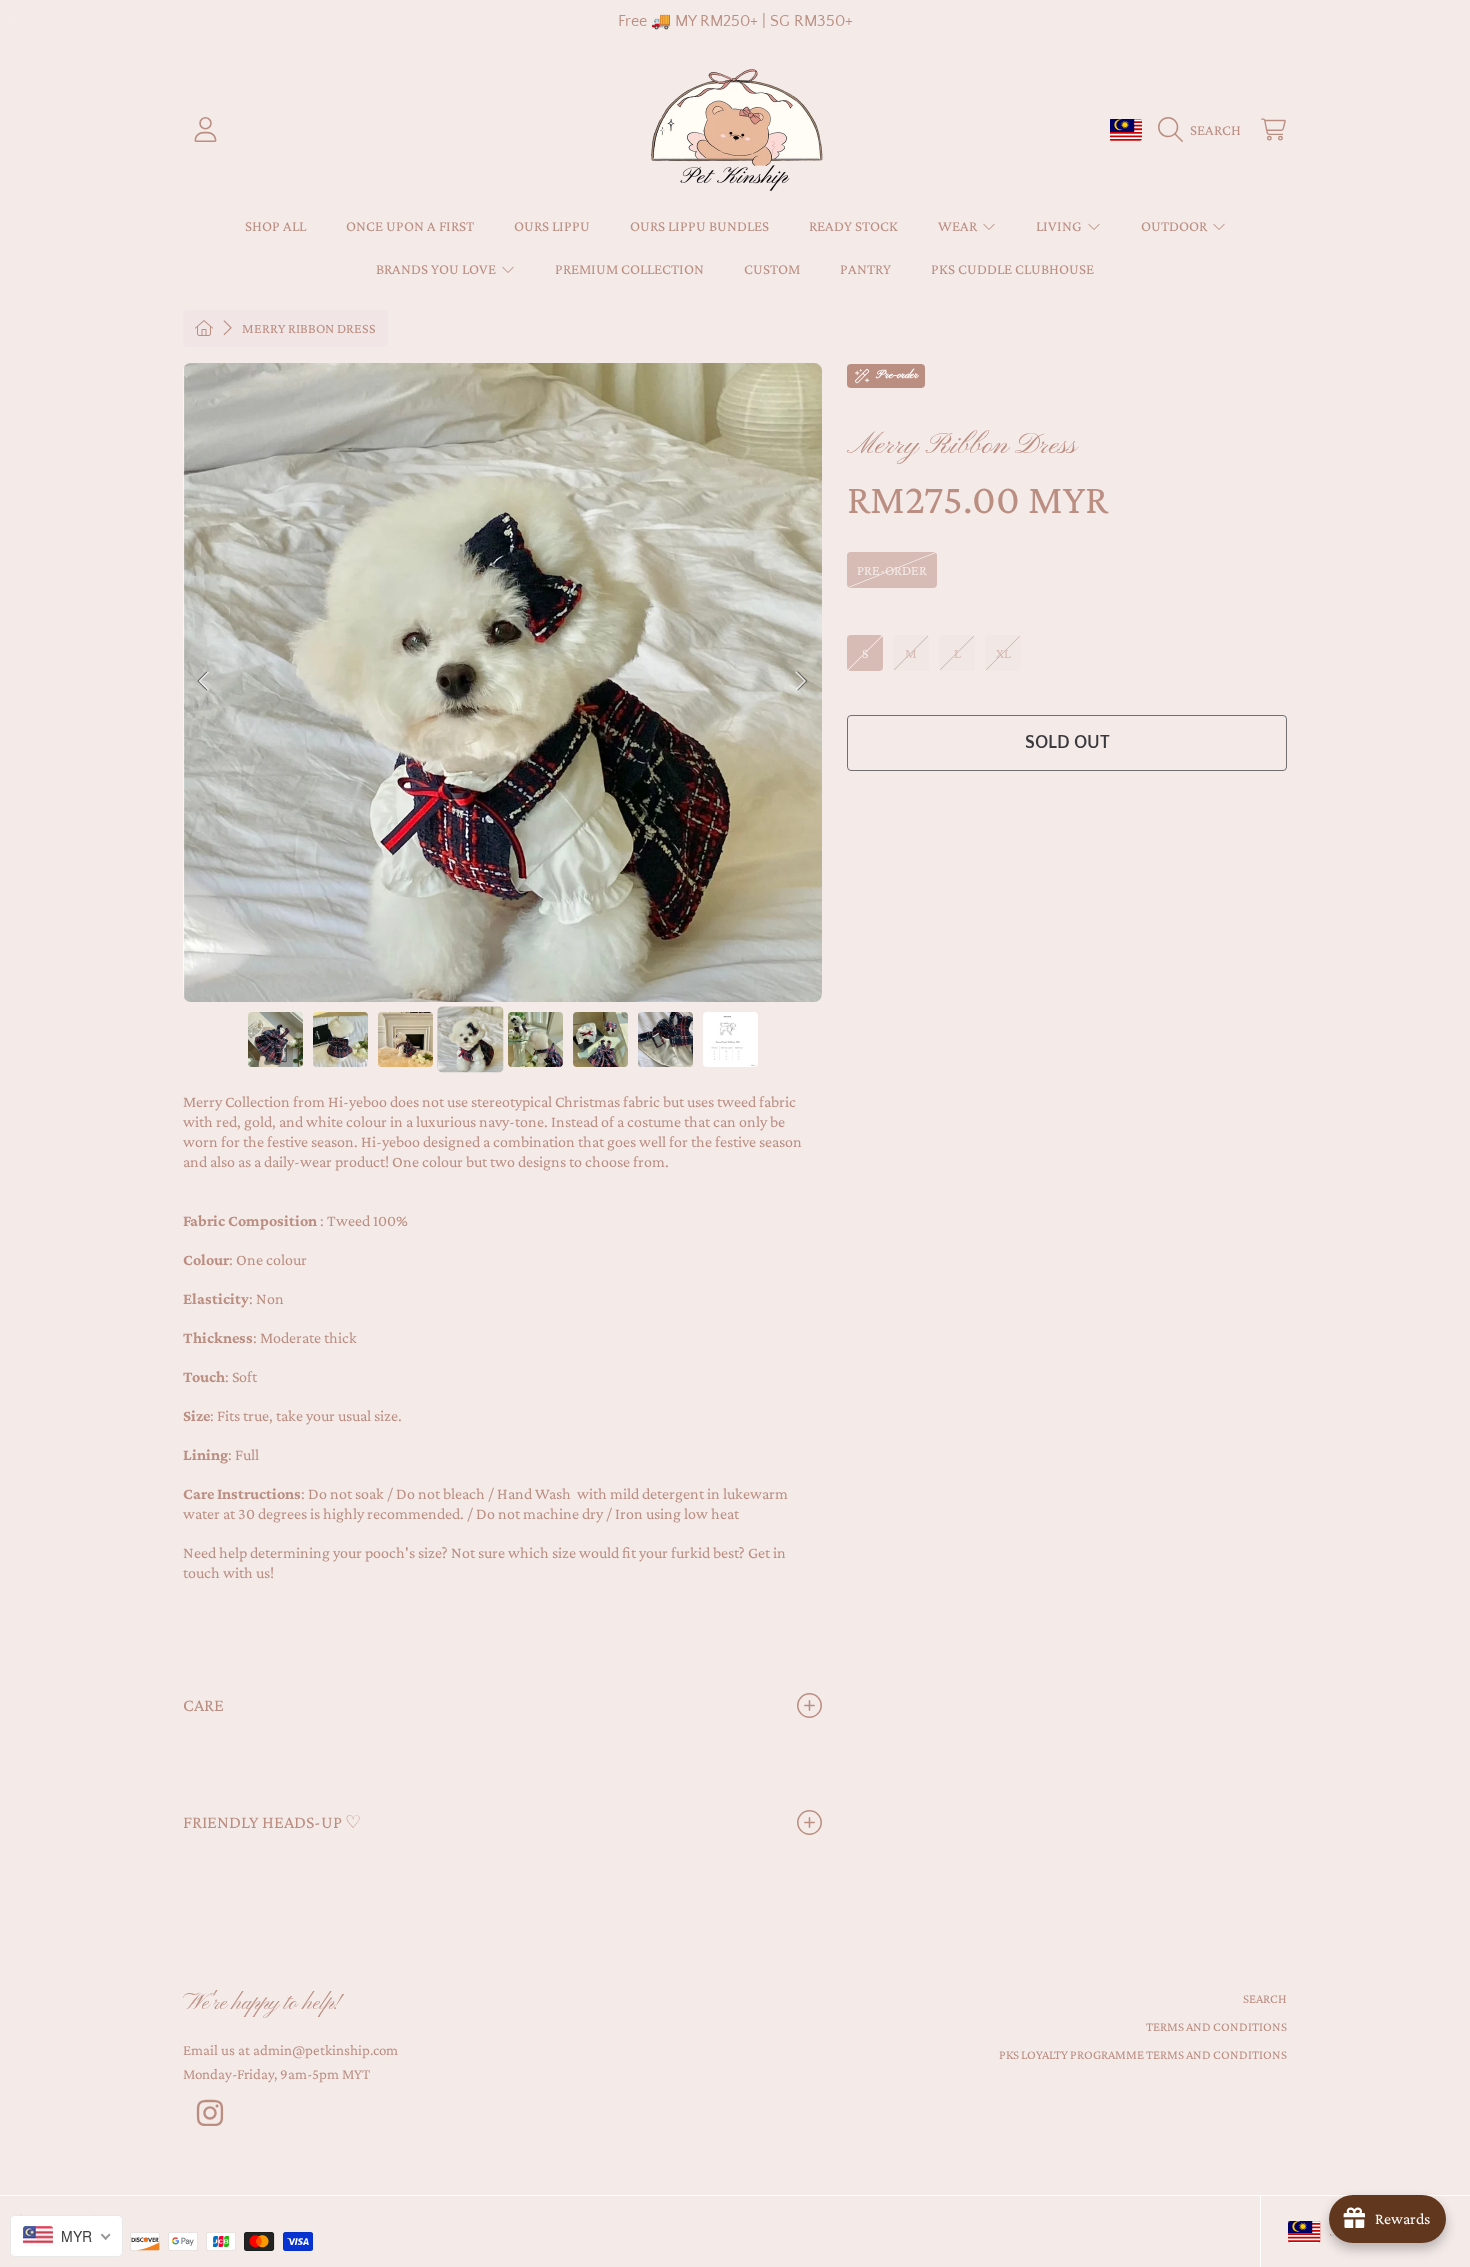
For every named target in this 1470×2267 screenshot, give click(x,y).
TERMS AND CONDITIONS (1216, 2026)
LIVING (1060, 226)
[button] (1204, 130)
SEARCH (1265, 1998)
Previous (204, 682)
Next (801, 682)
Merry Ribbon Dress (309, 328)
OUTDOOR (1175, 226)
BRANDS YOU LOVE (437, 269)
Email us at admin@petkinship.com (290, 2050)
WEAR (959, 226)
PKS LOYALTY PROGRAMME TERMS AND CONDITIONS (1143, 2054)
